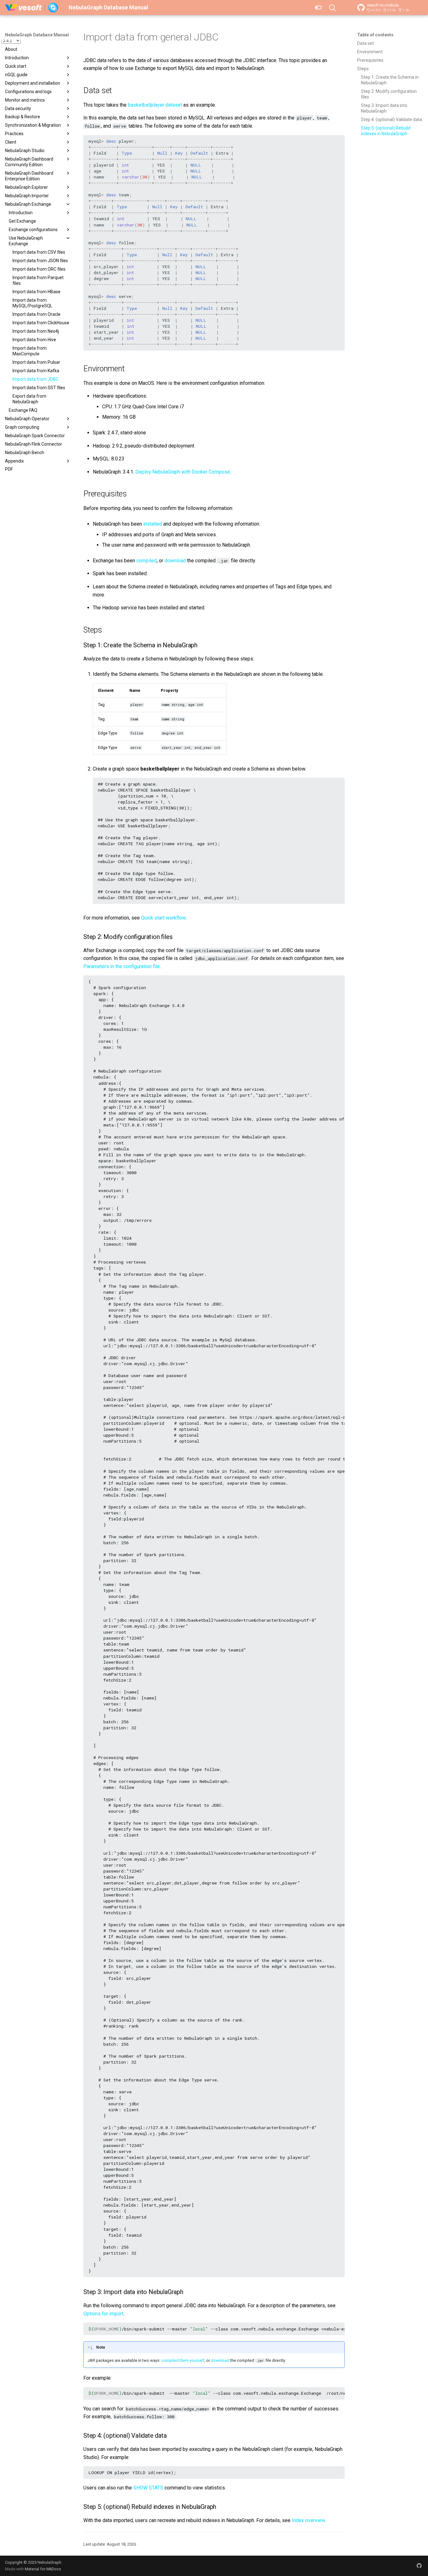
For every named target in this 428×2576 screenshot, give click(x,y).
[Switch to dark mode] (318, 8)
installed (153, 524)
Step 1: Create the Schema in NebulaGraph (390, 80)
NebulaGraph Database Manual (37, 35)
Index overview (308, 2520)
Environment (370, 52)
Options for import (103, 2314)
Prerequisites (370, 60)
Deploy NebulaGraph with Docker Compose (183, 472)
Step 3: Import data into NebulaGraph (384, 108)
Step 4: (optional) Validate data (391, 119)
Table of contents (375, 35)
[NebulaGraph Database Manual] (32, 8)
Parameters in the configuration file (122, 966)
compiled (146, 561)
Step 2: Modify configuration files (389, 94)
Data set (365, 43)
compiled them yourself (183, 2360)
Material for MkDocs (43, 2569)
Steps (363, 69)
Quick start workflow (163, 918)
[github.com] (419, 2566)
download (175, 561)
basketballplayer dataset (155, 105)
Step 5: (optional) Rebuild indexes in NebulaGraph (386, 131)
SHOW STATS (148, 2488)
